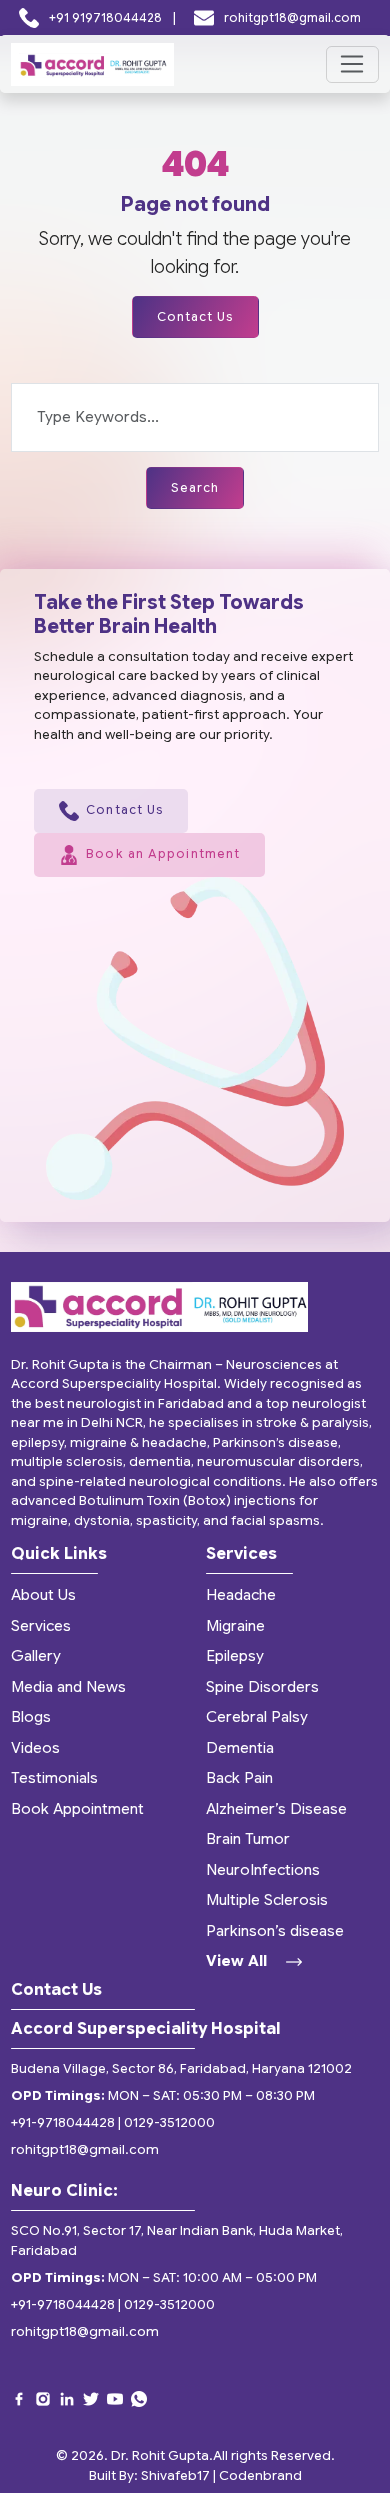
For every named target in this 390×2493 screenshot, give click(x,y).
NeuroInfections (263, 1870)
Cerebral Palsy (257, 1717)
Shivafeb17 (175, 2475)
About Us (43, 1595)
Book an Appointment (163, 853)
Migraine (235, 1626)
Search (195, 487)
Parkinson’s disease (275, 1931)
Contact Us (195, 316)
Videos (35, 1748)
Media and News (68, 1687)
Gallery (36, 1656)
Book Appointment (77, 1809)
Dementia (240, 1748)
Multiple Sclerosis (267, 1900)
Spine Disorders (262, 1687)
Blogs (31, 1717)
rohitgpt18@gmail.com (291, 17)
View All (238, 1961)
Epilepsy (235, 1656)
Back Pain (239, 1778)
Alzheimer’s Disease (276, 1809)
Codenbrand (260, 2475)
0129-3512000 (169, 2122)
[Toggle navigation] (352, 65)
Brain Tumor (248, 1839)
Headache (241, 1595)
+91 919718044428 (105, 17)
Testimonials (54, 1778)
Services (41, 1626)
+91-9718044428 (63, 2122)
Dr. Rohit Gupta (160, 2455)
